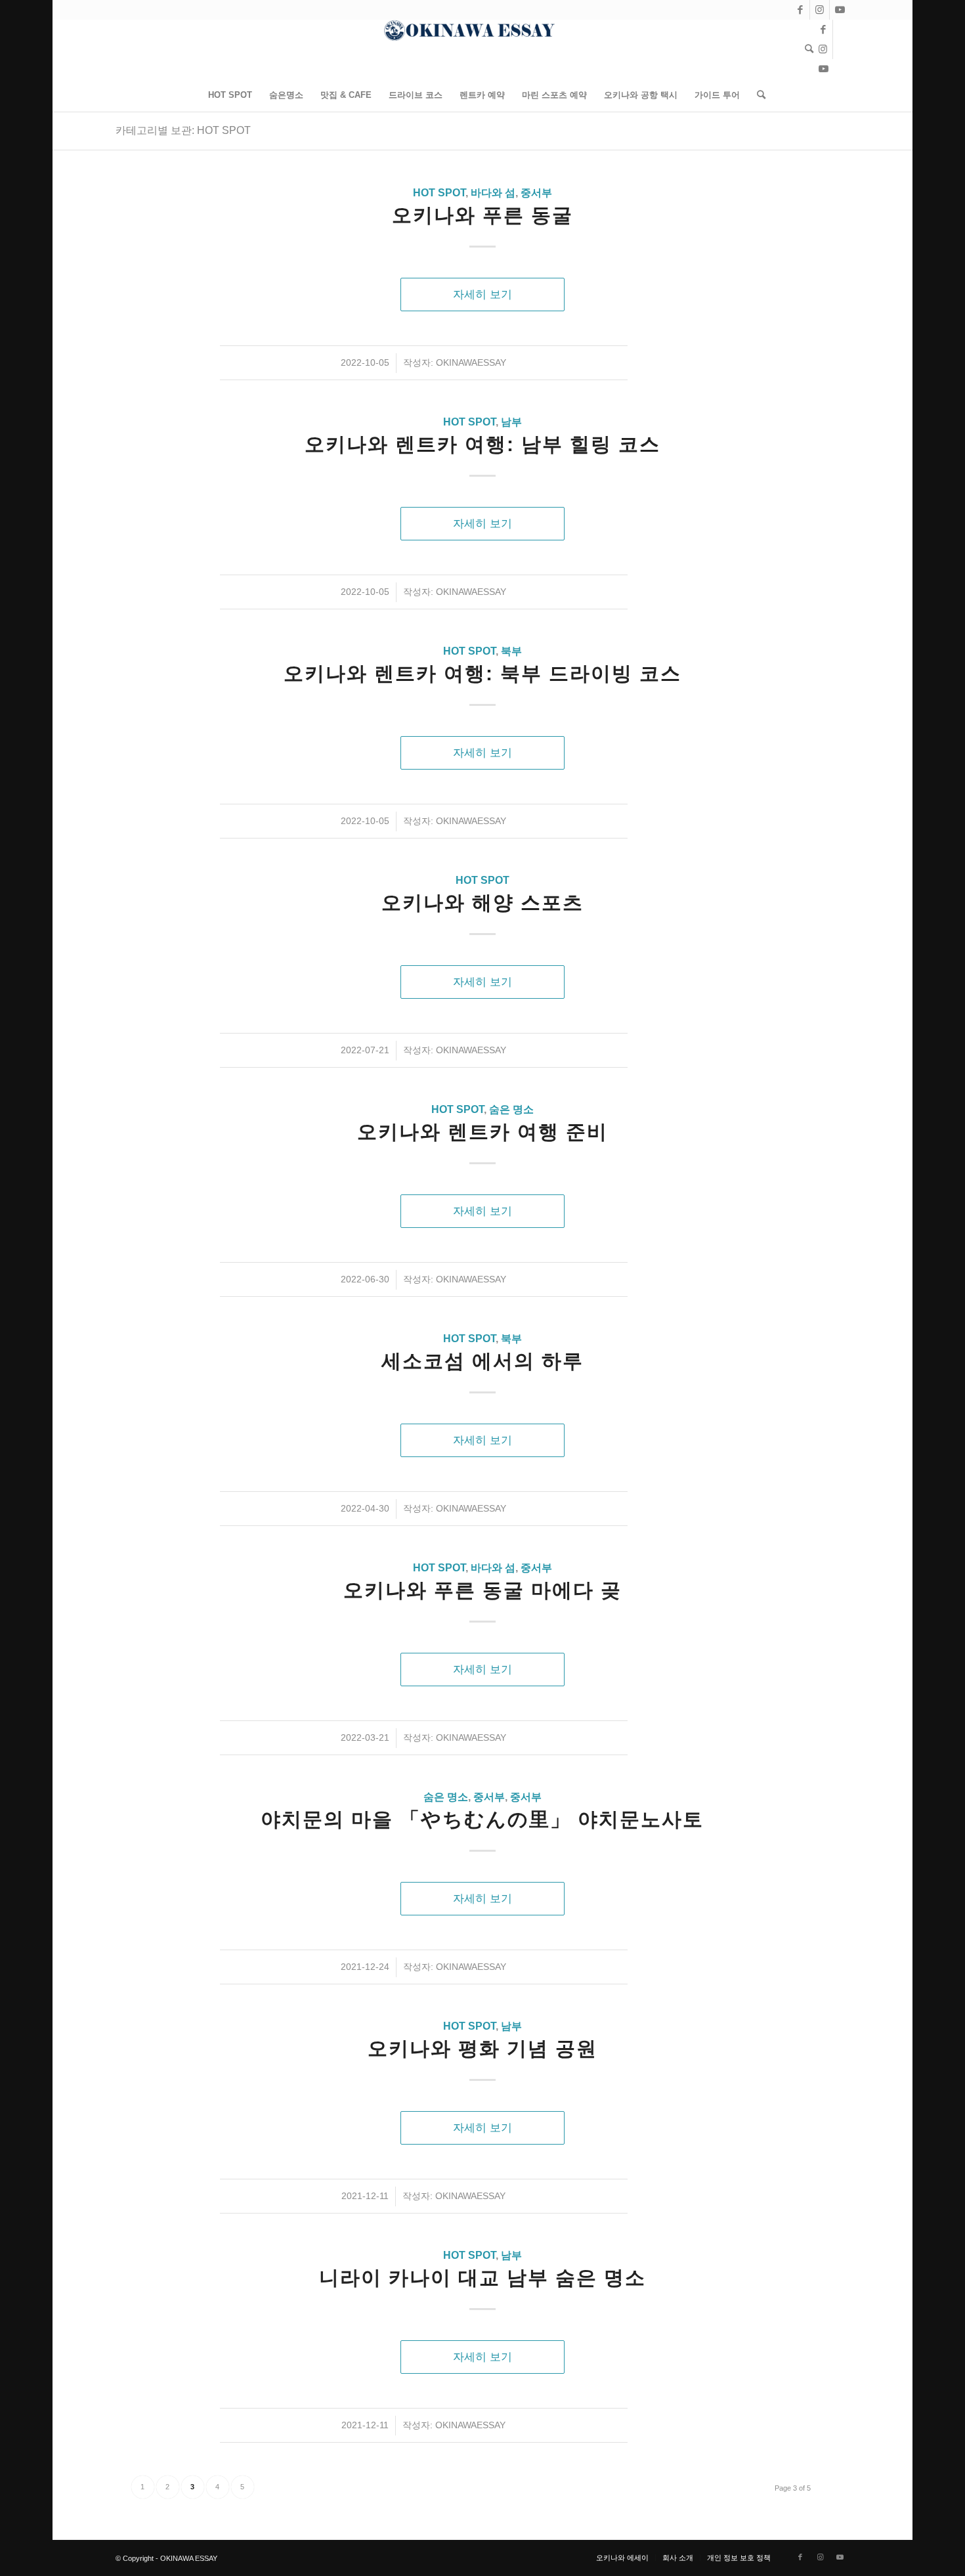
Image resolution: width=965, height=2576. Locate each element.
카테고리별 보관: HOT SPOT (183, 130)
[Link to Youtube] (840, 10)
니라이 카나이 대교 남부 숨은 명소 (482, 2278)
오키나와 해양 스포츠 (482, 903)
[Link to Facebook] (800, 10)
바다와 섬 (493, 193)
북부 (511, 651)
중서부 (536, 193)
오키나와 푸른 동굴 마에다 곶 (482, 1590)
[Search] (805, 49)
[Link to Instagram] (820, 10)
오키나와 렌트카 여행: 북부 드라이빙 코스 (482, 673)
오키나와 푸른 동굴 (482, 215)
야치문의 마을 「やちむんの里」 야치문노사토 (482, 1819)
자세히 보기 (482, 294)
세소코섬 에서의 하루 (482, 1361)
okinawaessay (471, 362)
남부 (511, 422)
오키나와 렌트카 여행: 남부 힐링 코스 (482, 444)
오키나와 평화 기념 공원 (482, 2048)
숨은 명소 (511, 1109)
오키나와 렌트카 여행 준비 (482, 1132)
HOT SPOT (439, 193)
